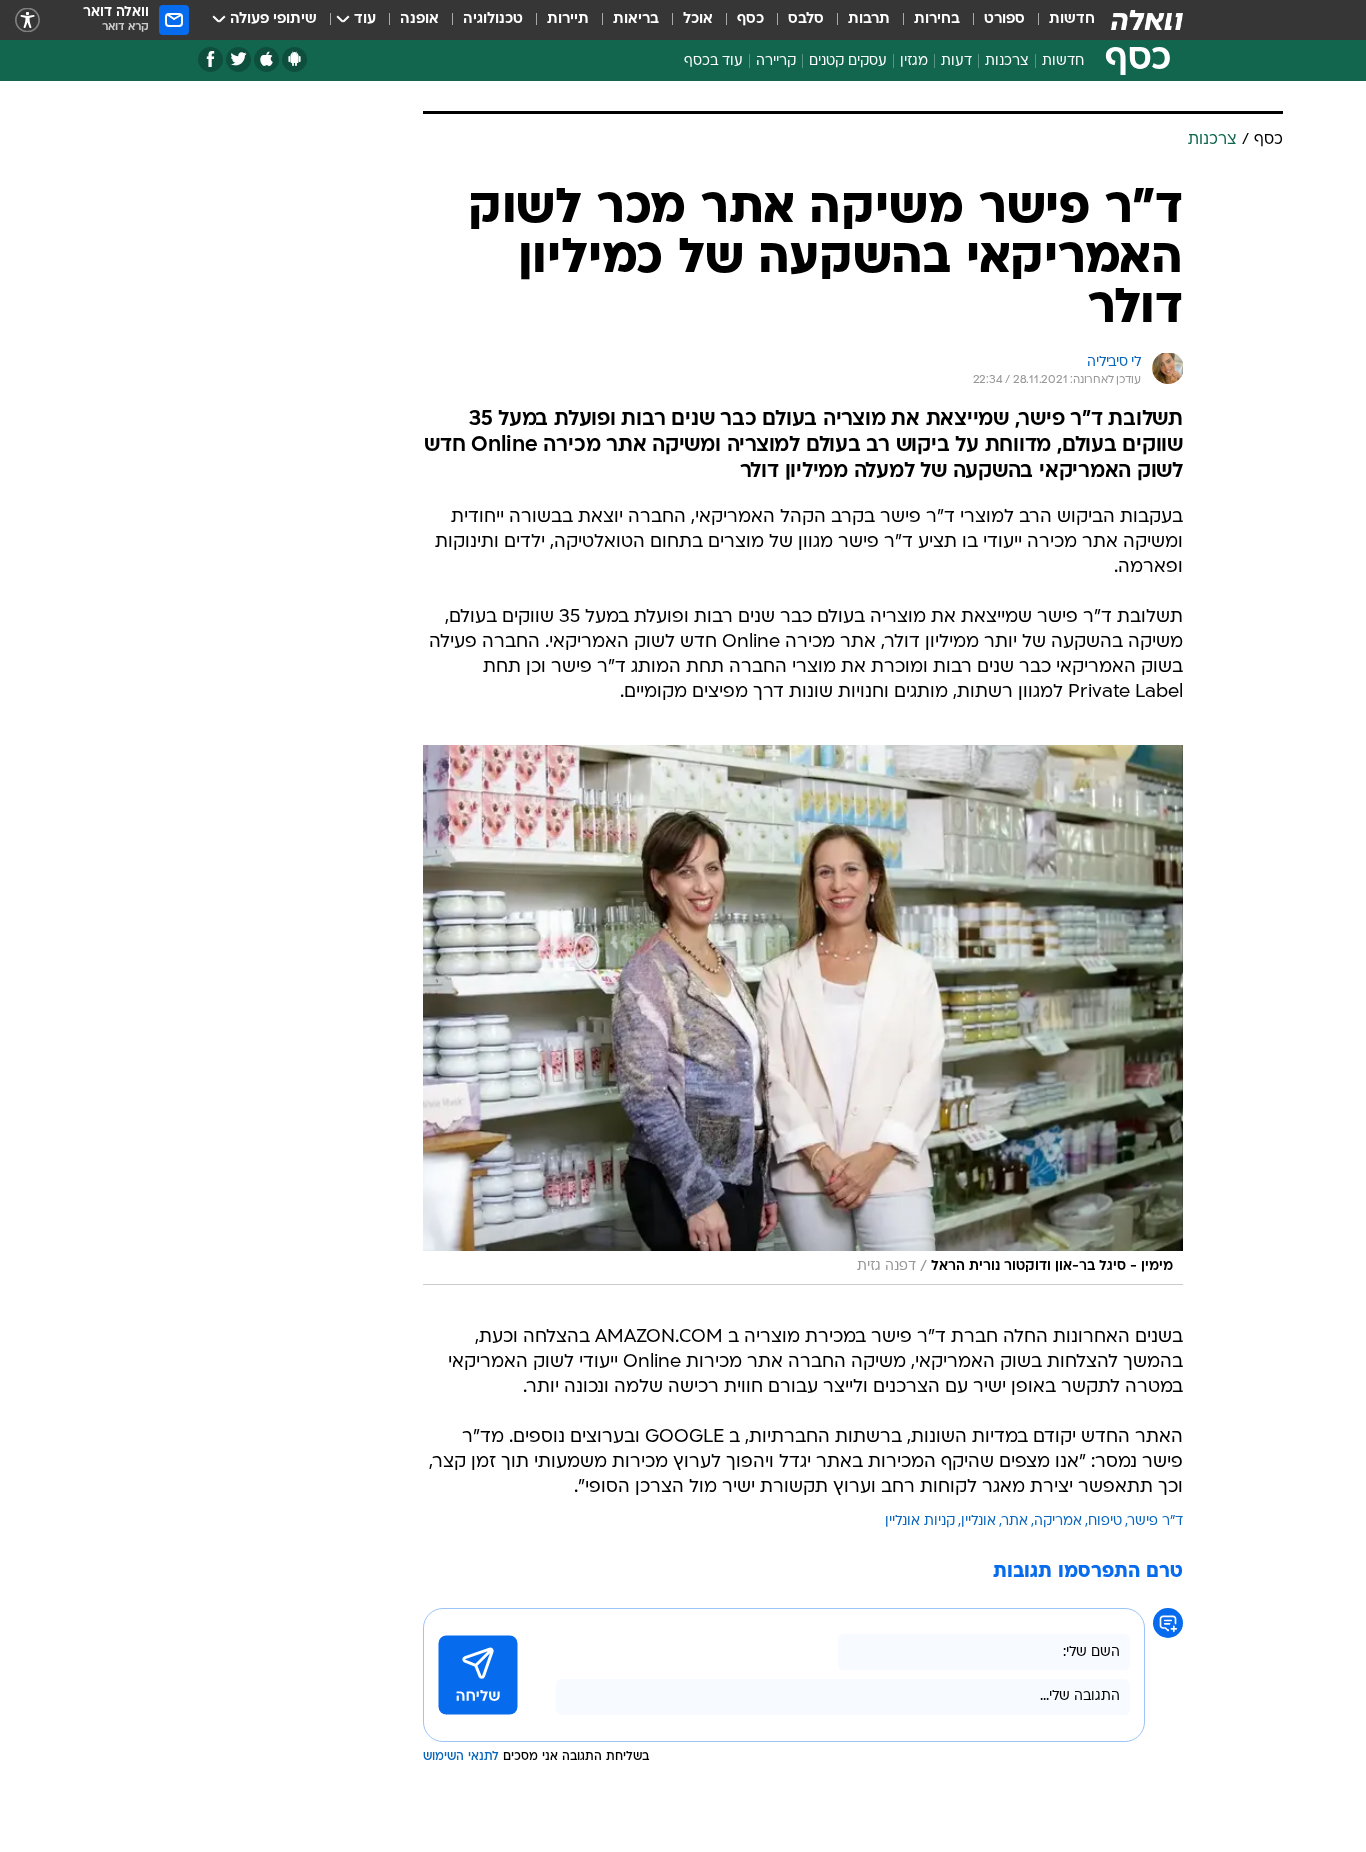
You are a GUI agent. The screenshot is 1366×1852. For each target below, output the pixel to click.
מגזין (914, 61)
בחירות (937, 19)
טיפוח (1105, 1521)
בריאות (636, 19)
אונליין (978, 1521)
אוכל (698, 19)
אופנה (419, 19)
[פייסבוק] (210, 59)
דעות (956, 61)
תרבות (869, 19)
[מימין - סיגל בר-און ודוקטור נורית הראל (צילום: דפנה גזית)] (803, 1015)
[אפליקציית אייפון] (266, 59)
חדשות (1072, 19)
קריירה (776, 61)
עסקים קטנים (848, 61)
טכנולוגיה (493, 19)
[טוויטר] (238, 59)
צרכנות (1007, 61)
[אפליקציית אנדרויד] (294, 59)
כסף (750, 19)
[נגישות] (27, 20)
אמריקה (1058, 1521)
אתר (1015, 1521)
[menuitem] (1060, 20)
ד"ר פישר (1155, 1521)
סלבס (806, 19)
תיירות (568, 19)
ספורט (1004, 19)
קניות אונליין (920, 1521)
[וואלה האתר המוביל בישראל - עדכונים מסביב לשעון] (1147, 20)
